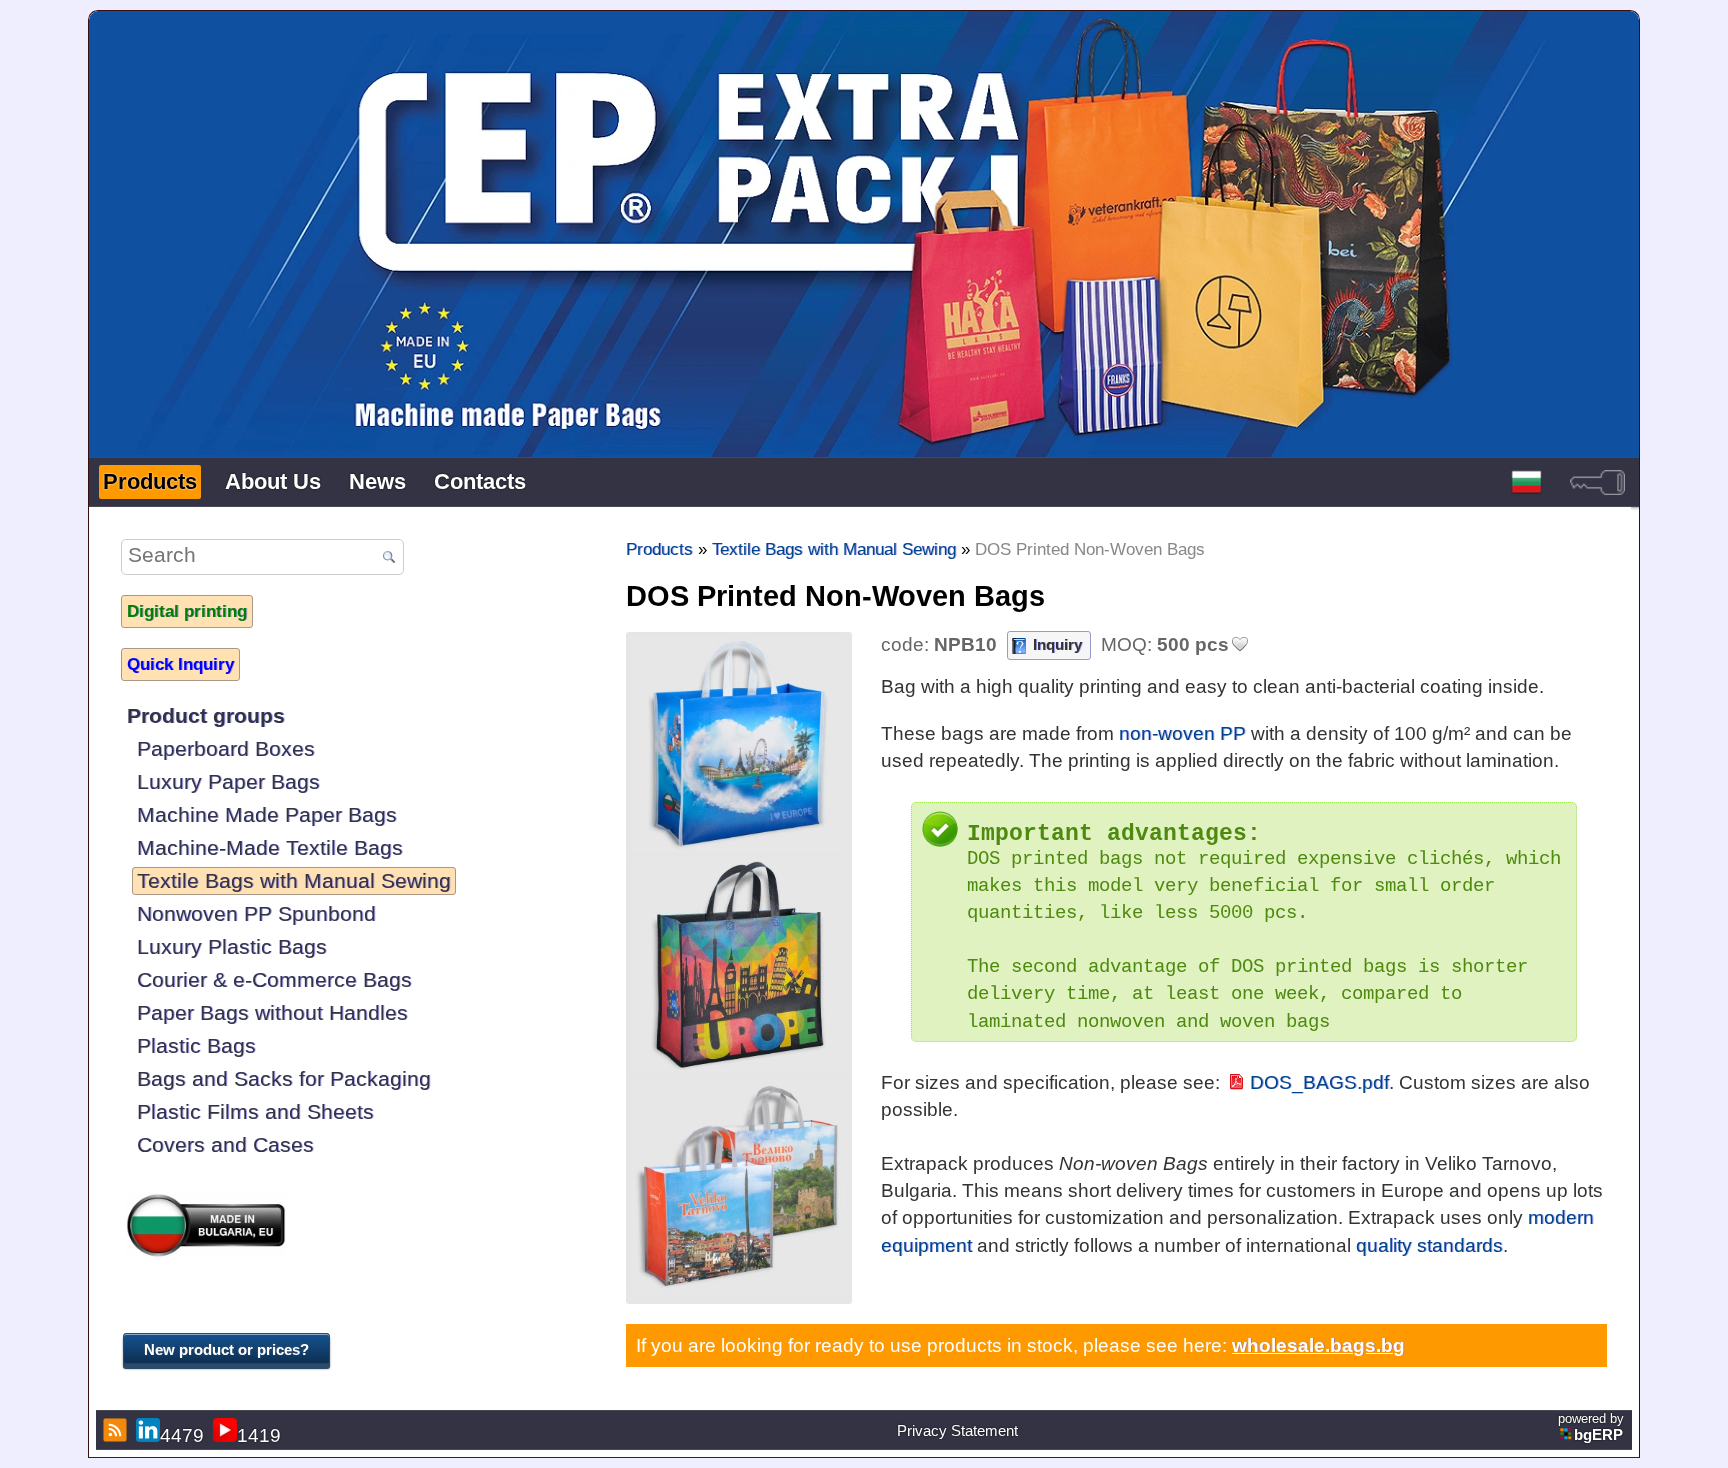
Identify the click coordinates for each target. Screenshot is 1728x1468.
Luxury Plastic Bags (232, 946)
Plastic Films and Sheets (255, 1111)
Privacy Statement (957, 1431)
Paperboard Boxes (226, 748)
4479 (182, 1435)
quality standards (1429, 1245)
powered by (1591, 1427)
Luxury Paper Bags (228, 781)
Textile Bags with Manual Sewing (294, 880)
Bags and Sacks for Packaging (284, 1078)
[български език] (1526, 482)
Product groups (206, 715)
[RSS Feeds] (112, 1430)
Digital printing (187, 611)
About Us (273, 481)
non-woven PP (1182, 733)
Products (150, 481)
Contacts (480, 481)
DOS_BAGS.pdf (1319, 1082)
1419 (259, 1435)
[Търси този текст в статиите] (389, 558)
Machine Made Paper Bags (267, 814)
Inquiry (1057, 644)
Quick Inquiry (180, 664)
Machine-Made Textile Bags (270, 847)
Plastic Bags (196, 1045)
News (377, 481)
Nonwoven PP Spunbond (256, 913)
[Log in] (1597, 482)
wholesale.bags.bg (1318, 1345)
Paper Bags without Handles (272, 1012)
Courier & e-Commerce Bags (274, 979)
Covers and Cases (225, 1144)
